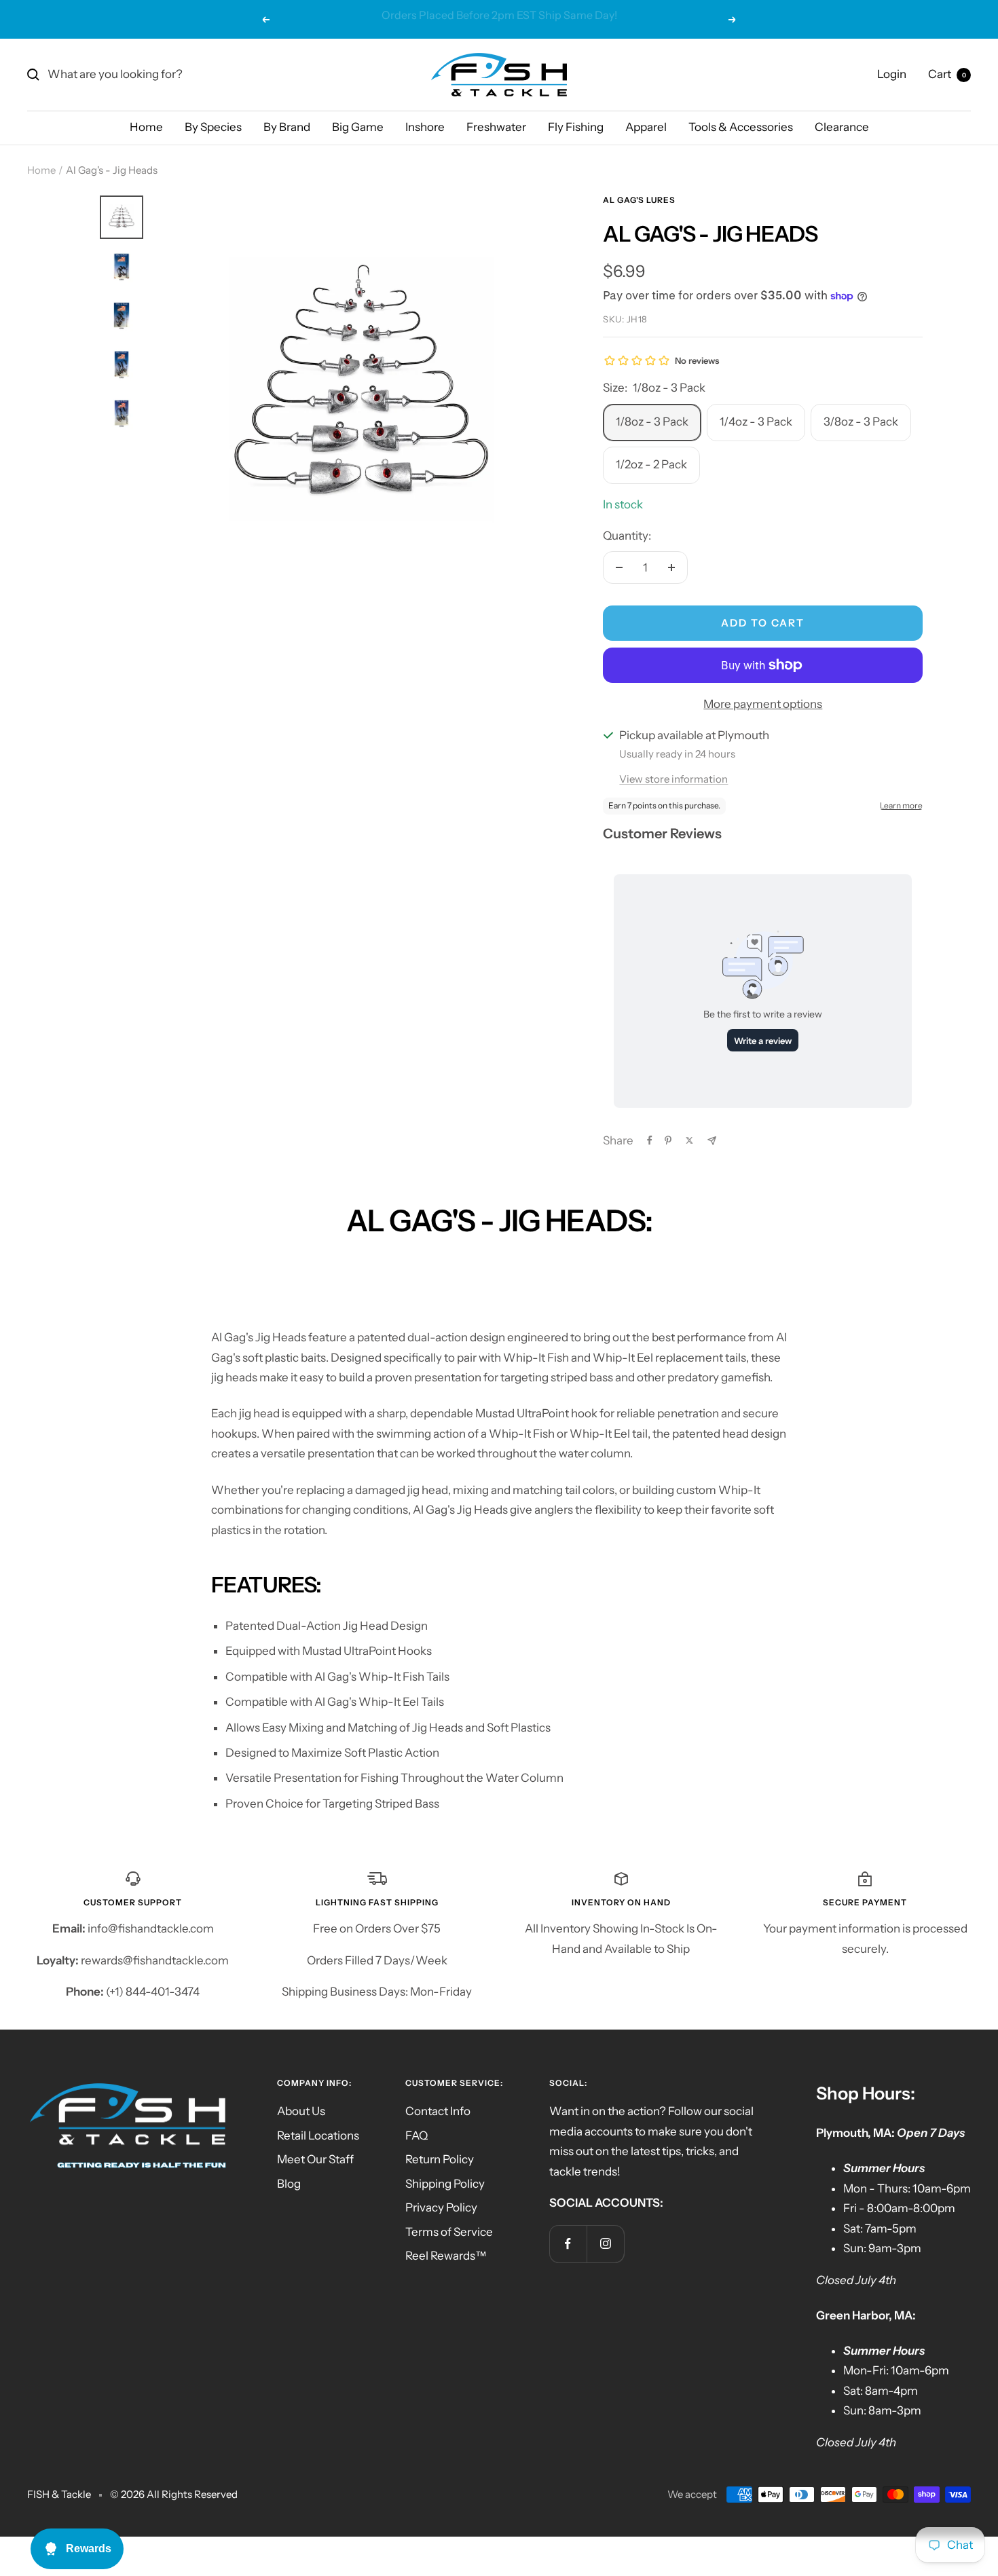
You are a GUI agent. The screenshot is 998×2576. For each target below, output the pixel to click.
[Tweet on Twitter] (689, 1140)
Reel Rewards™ (446, 2256)
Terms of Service (449, 2232)
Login (892, 74)
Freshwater (496, 127)
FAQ (417, 2135)
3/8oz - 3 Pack (861, 422)
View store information (673, 779)
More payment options (763, 704)
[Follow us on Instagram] (605, 2244)
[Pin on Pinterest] (668, 1140)
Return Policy (440, 2159)
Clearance (842, 127)
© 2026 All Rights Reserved (174, 2494)
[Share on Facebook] (650, 1140)
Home (146, 127)
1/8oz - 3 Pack (652, 422)
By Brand (287, 127)
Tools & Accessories (741, 127)
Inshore (425, 127)
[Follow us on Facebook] (568, 2244)
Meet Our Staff (315, 2159)
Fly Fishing (576, 127)
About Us (301, 2111)
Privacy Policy (441, 2207)
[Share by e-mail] (712, 1141)
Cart (947, 74)
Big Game (358, 127)
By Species (213, 127)
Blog (289, 2184)
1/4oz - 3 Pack (756, 422)
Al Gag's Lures (639, 200)
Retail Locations (318, 2135)
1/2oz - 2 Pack (651, 464)
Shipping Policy (445, 2184)
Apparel (646, 127)
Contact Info (438, 2111)
